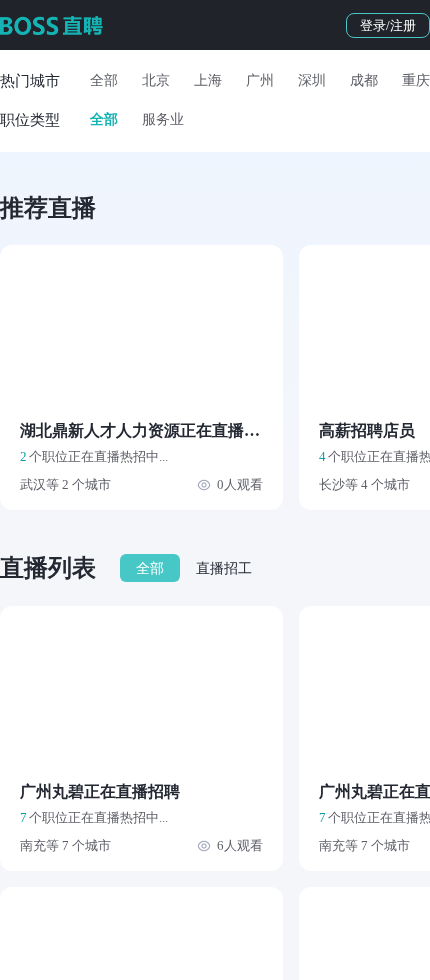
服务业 (163, 119)
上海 (208, 80)
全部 (104, 80)
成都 (364, 80)
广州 (260, 80)
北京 (156, 80)
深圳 (312, 80)
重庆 (416, 80)
